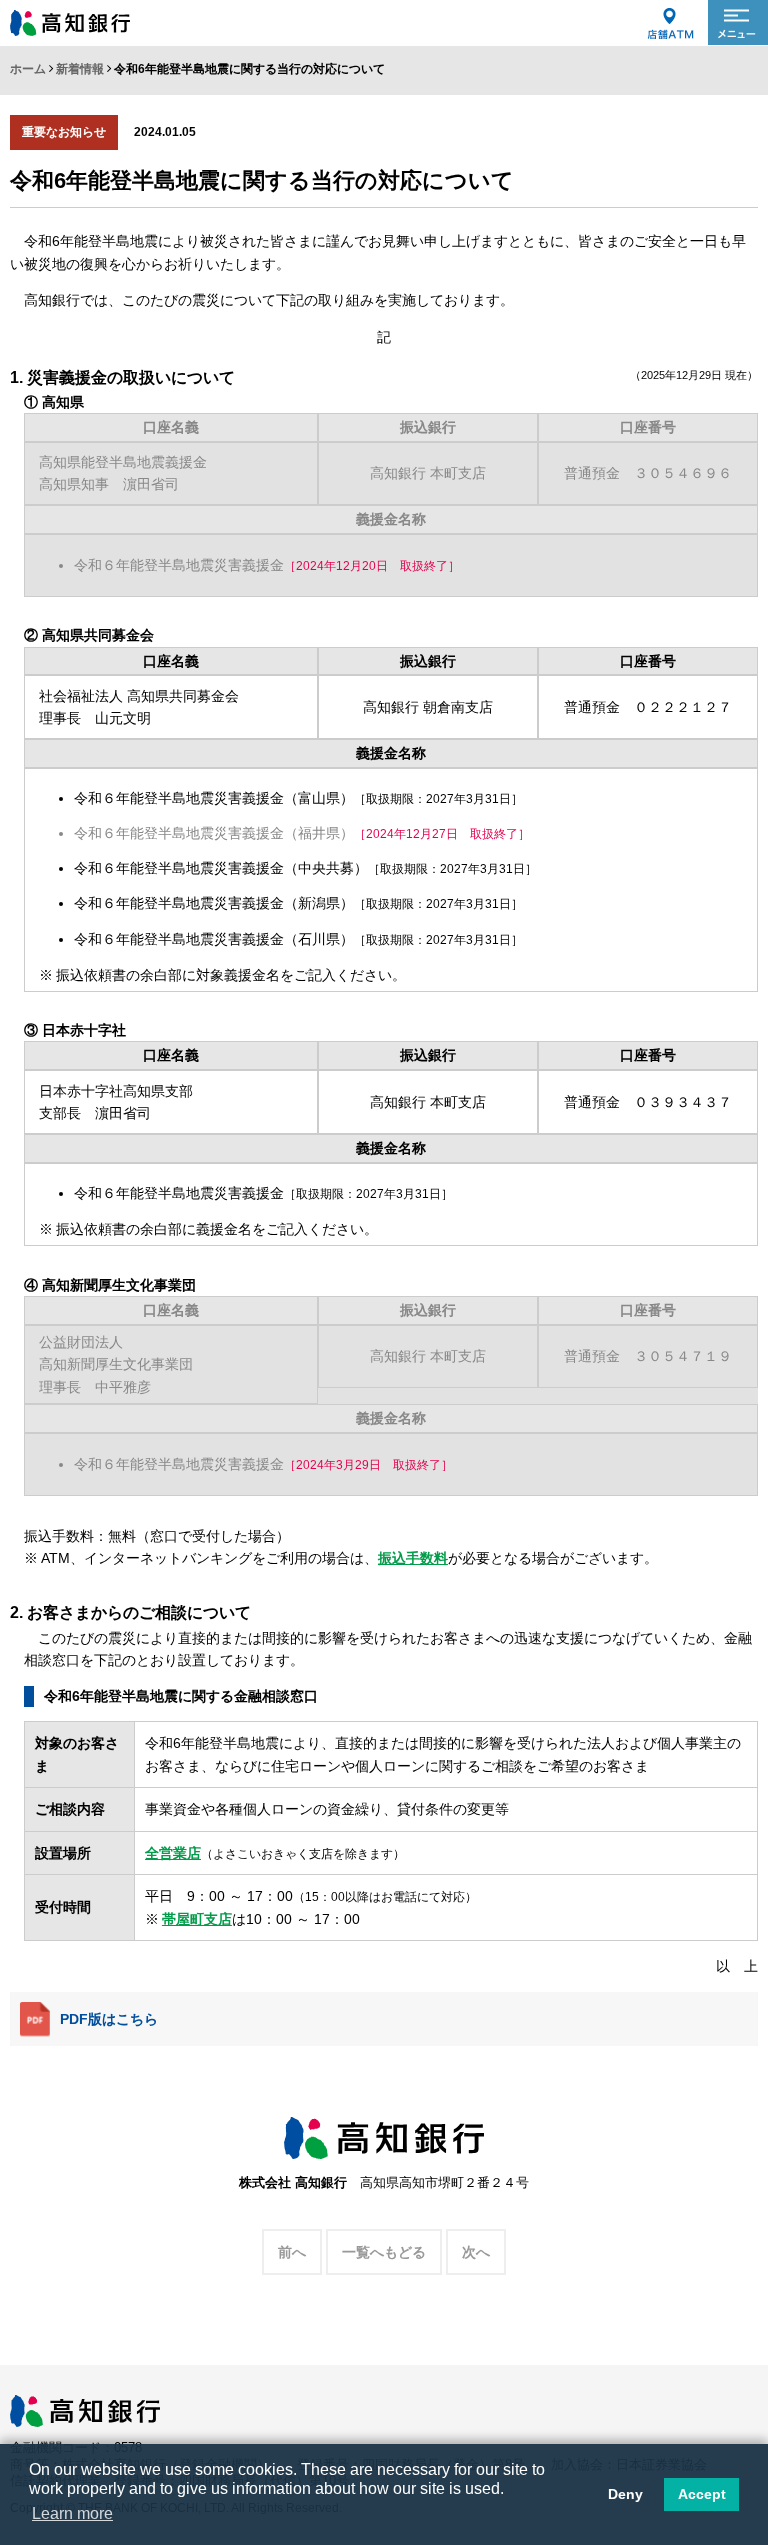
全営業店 (173, 1853)
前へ (292, 2252)
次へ (476, 2252)
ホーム (28, 69)
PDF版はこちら (109, 2019)
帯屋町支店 (197, 1919)
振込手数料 (413, 1558)
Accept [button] (702, 2494)
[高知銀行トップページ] (85, 2404)
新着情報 (80, 69)
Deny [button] (625, 2494)
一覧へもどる (384, 2252)
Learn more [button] (72, 2513)
